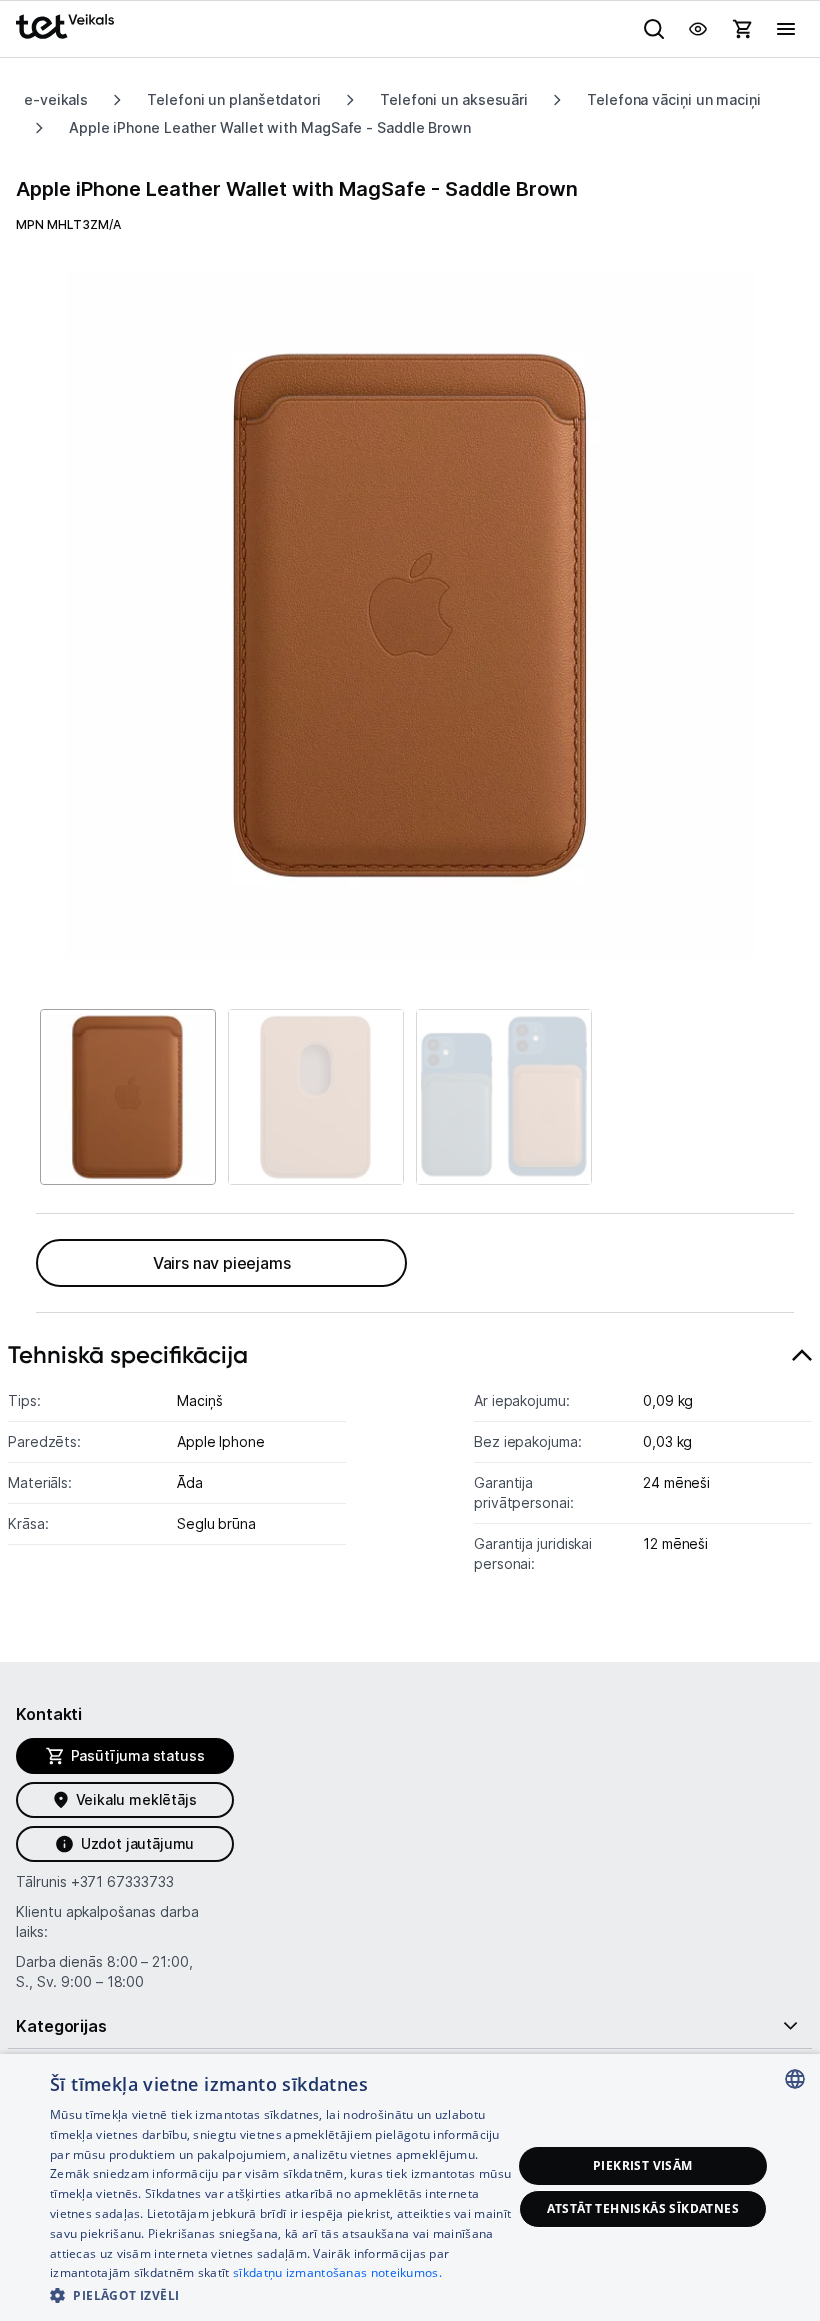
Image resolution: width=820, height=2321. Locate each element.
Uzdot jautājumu (137, 1843)
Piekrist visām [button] (643, 2165)
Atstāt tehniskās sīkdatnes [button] (643, 2208)
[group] (410, 615)
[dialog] (410, 2187)
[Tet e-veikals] (65, 26)
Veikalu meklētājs (136, 1799)
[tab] (410, 1468)
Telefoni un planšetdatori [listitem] (234, 99)
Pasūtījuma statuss (138, 1755)
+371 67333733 (122, 1881)
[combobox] (795, 2079)
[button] (281, 2294)
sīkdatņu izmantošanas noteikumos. (337, 2272)
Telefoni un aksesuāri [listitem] (454, 99)
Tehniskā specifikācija (128, 1354)
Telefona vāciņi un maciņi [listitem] (674, 99)
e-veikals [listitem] (56, 99)
